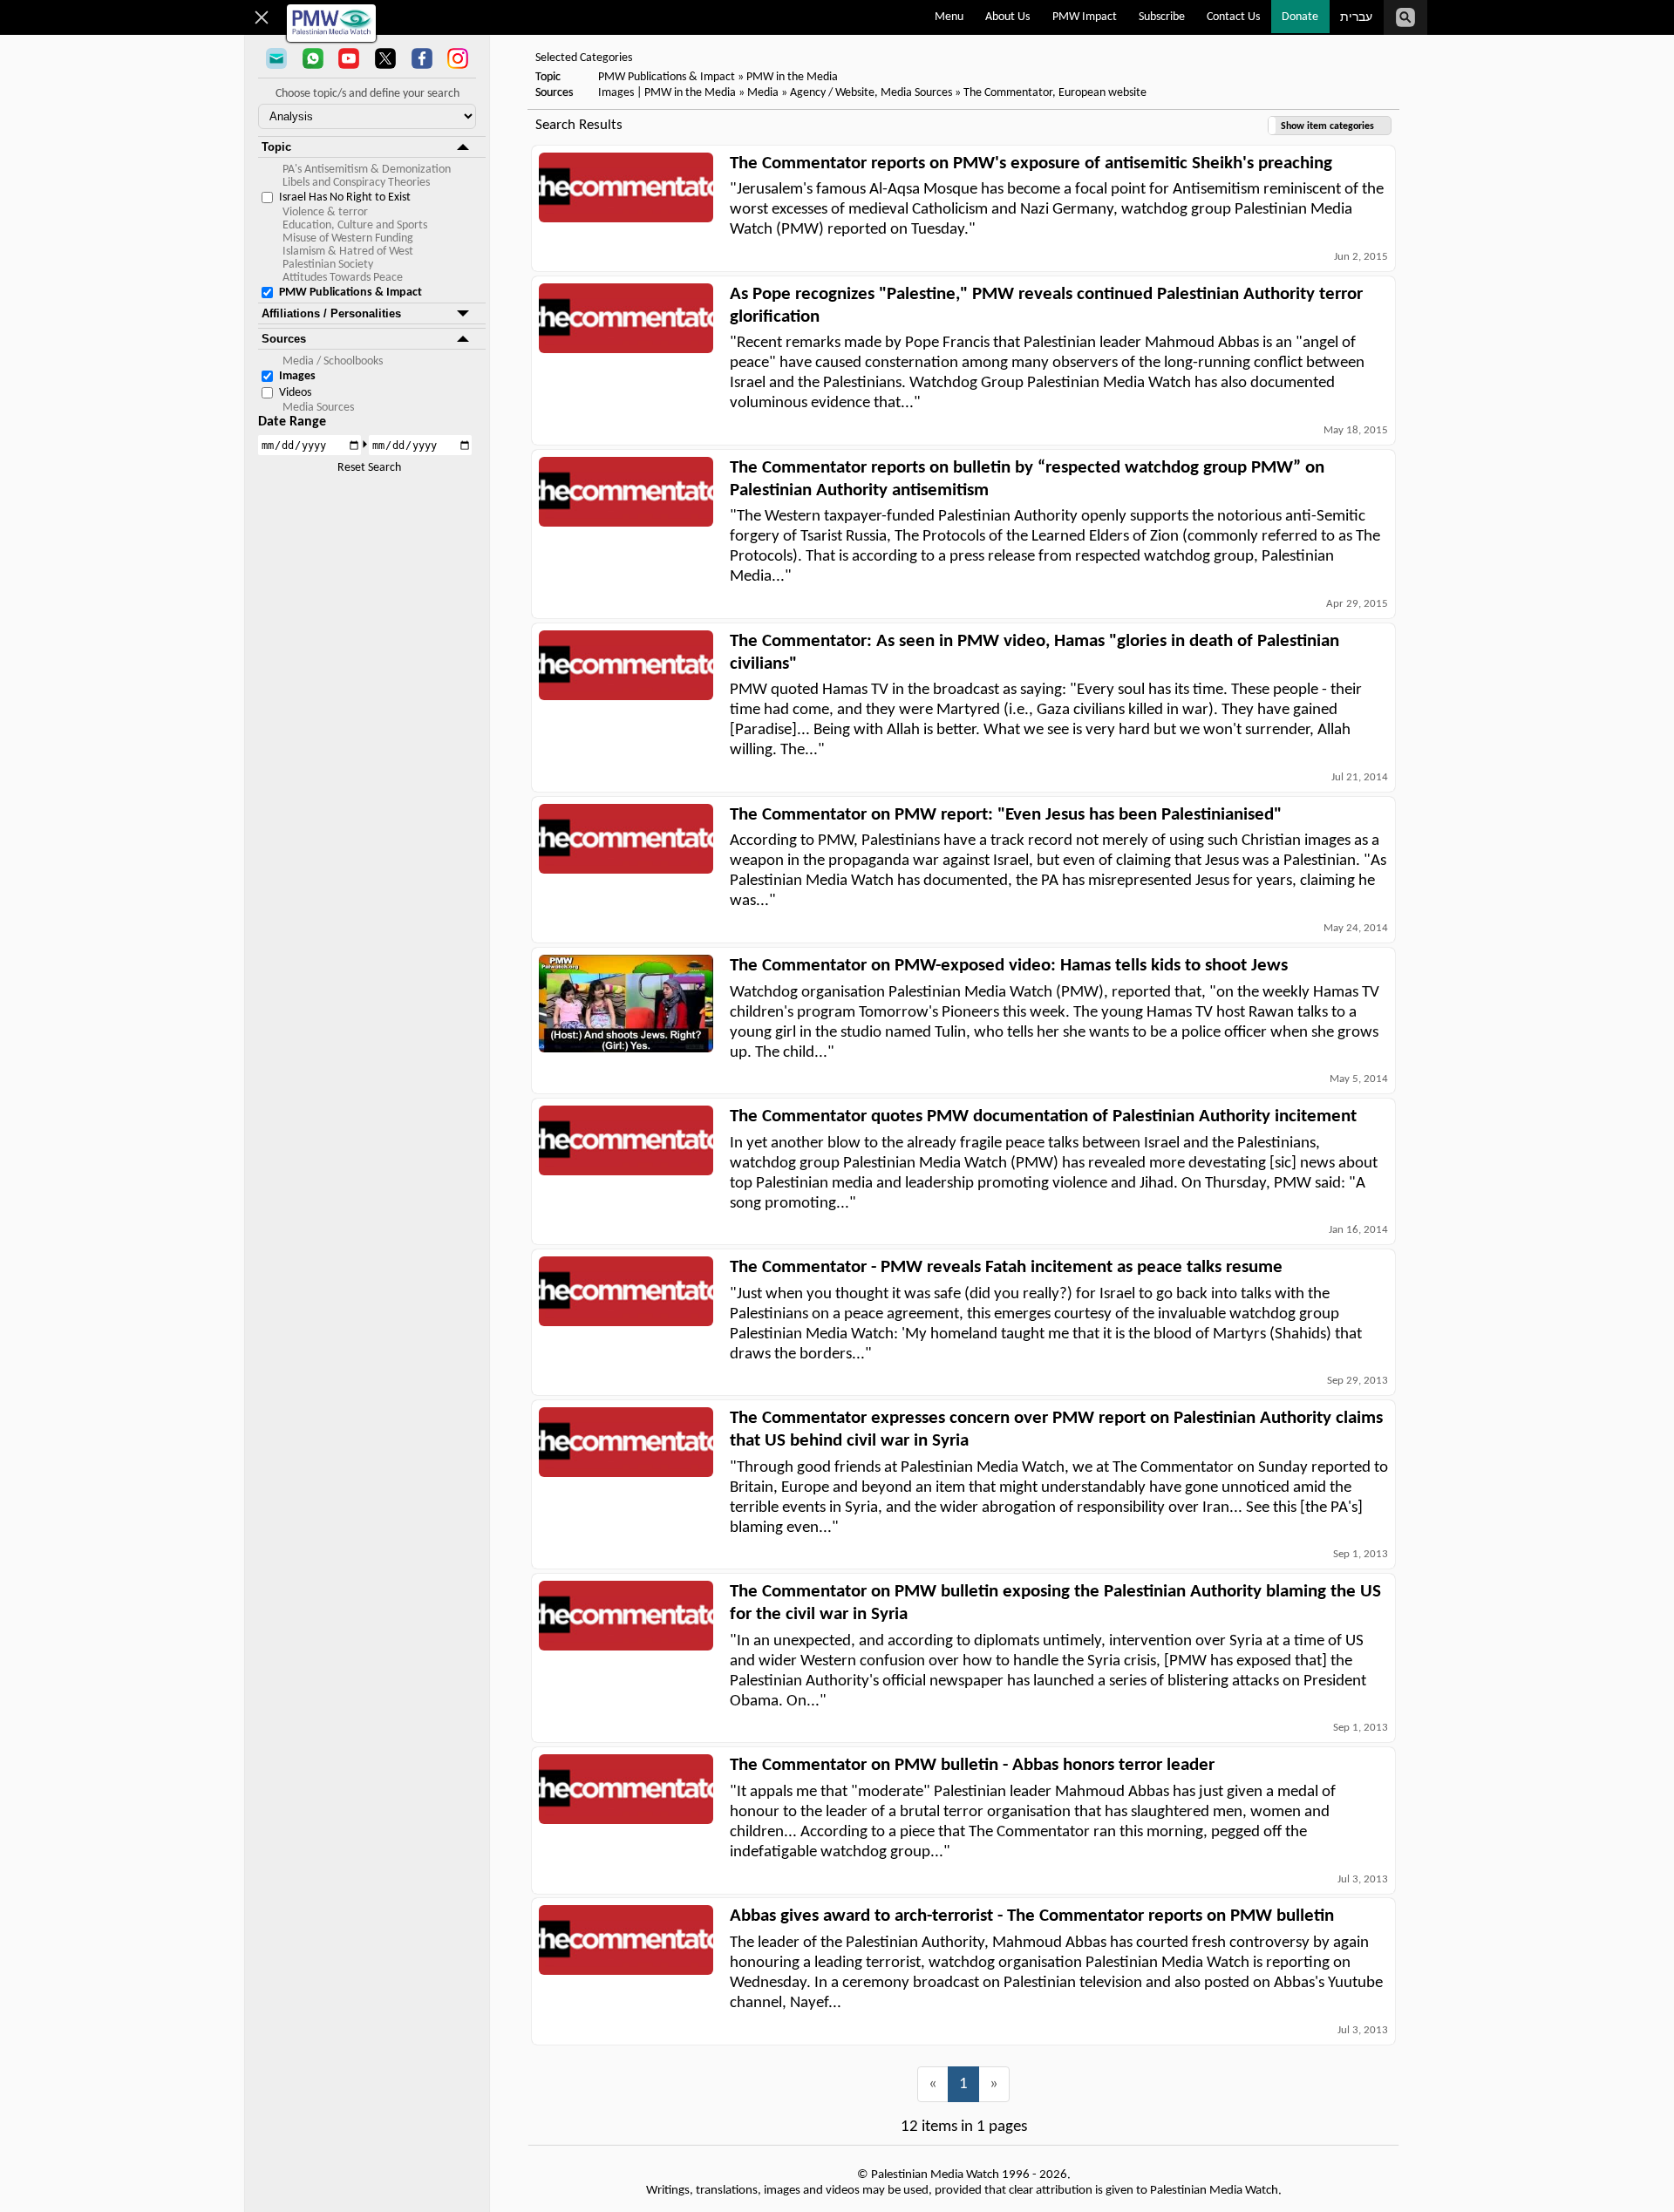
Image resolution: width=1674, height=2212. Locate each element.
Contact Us (1233, 17)
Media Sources (318, 408)
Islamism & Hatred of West (348, 252)
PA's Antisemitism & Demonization (367, 170)
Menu (949, 17)
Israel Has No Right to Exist (345, 197)
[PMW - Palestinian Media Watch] (331, 23)
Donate (1300, 17)
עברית (1356, 18)
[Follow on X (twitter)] (385, 60)
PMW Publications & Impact (350, 293)
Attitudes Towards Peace (343, 278)
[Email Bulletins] (276, 60)
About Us (1007, 17)
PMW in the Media (792, 77)
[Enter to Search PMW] (1405, 17)
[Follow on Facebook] (422, 60)
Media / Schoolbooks (333, 361)
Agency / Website (832, 93)
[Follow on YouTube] (349, 60)
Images (297, 376)
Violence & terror (325, 212)
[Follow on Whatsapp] (313, 60)
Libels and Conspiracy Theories (356, 183)
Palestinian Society (328, 265)
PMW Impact (1085, 17)
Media (763, 93)
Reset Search (369, 468)
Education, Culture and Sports (355, 225)
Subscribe (1162, 17)
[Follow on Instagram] (458, 60)
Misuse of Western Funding (348, 238)
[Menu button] (262, 17)
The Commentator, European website (1055, 93)
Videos (295, 393)
